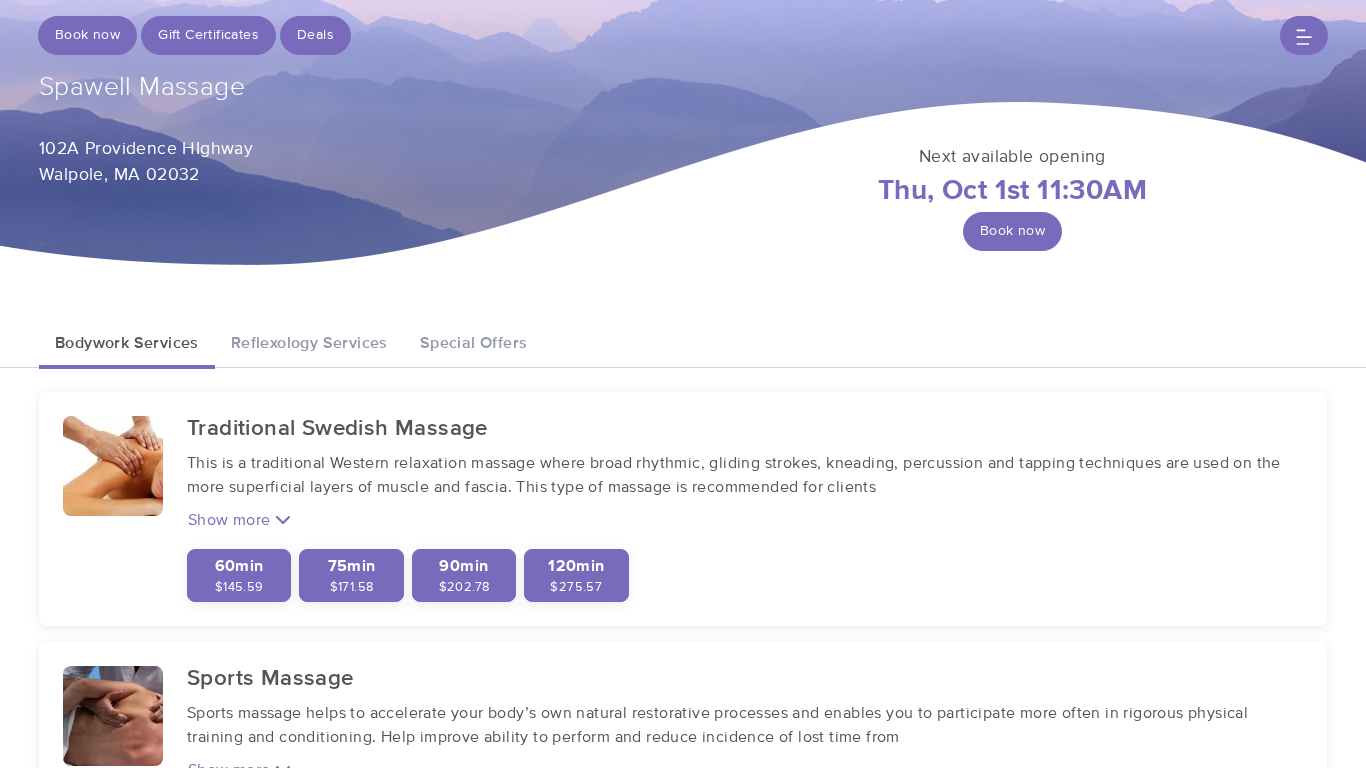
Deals (315, 35)
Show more (231, 520)
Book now (87, 35)
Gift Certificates (208, 35)
